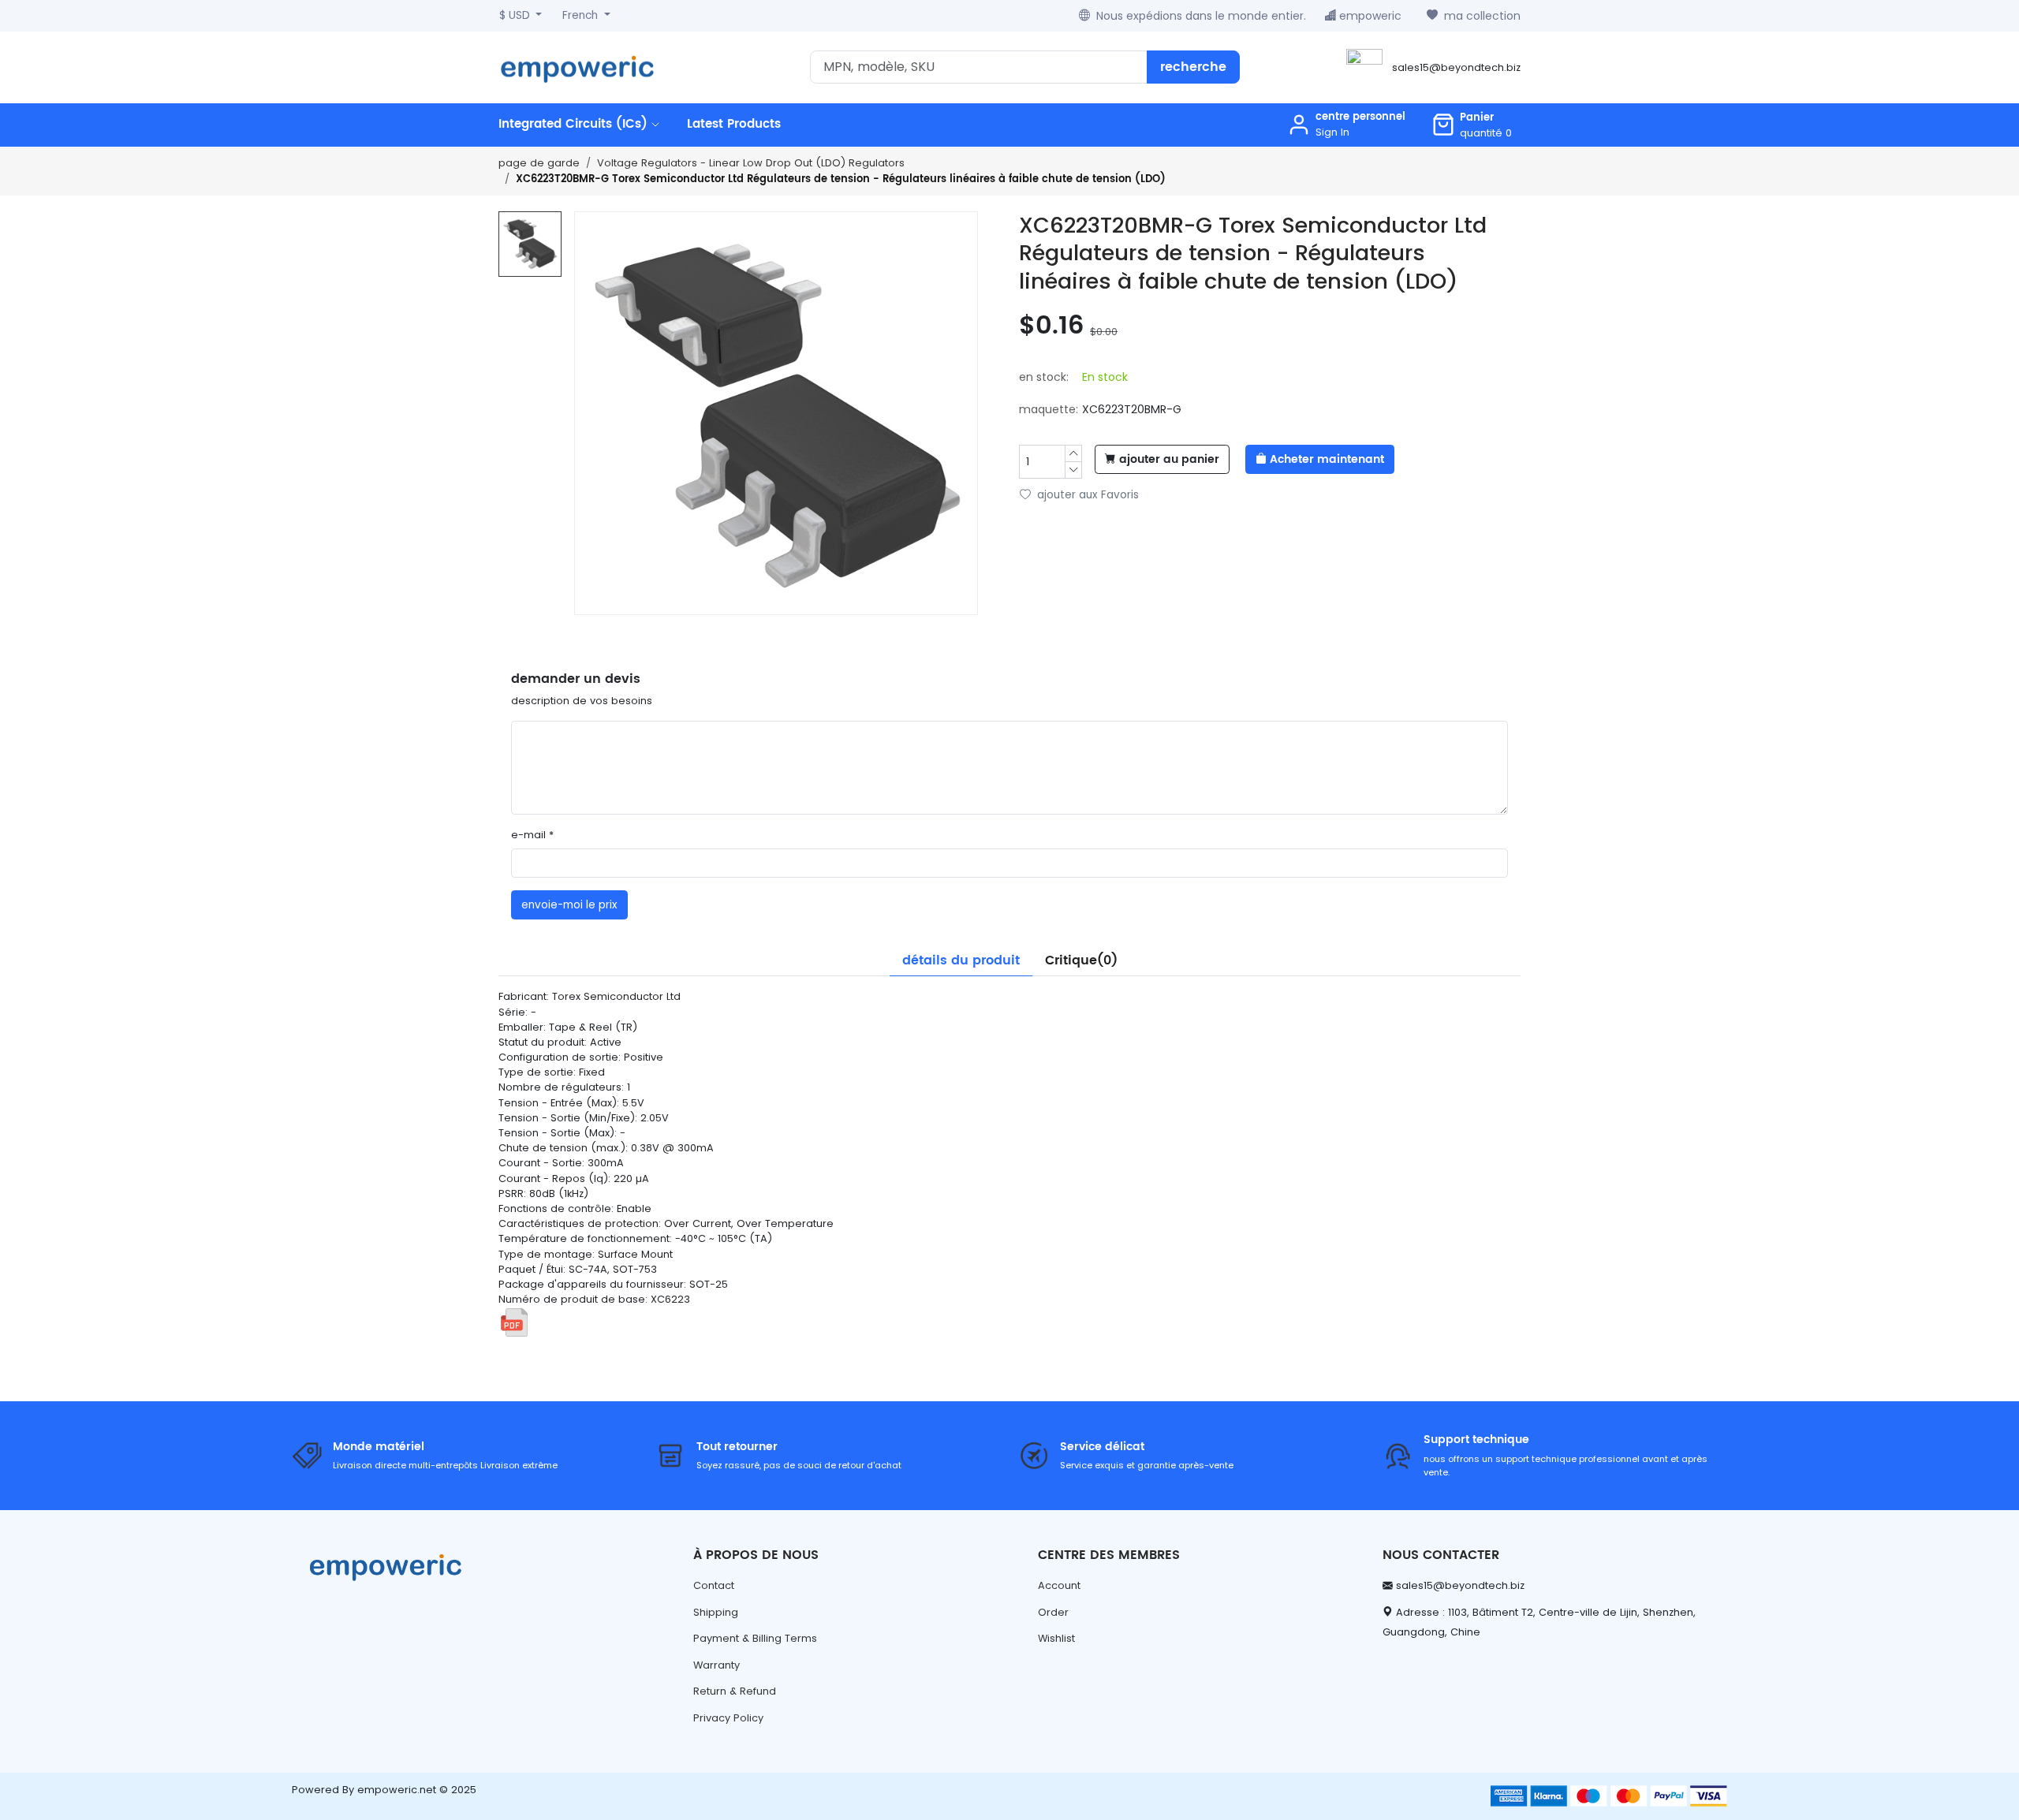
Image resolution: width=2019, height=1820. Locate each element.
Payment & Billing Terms (755, 1638)
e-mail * (532, 835)
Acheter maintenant (1327, 460)
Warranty (717, 1665)
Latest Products (734, 124)
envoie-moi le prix (569, 905)
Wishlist (1056, 1638)
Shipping (716, 1612)
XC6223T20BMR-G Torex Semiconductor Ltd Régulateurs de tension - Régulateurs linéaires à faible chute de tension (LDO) (841, 179)
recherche (1193, 67)
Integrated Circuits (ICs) (575, 124)
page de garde (539, 163)
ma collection (1482, 16)
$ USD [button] (516, 15)
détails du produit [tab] (961, 960)
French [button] (582, 15)
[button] (1472, 125)
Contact (714, 1585)
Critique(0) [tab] (1081, 960)
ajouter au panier (1169, 460)
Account (1059, 1585)
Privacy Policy (728, 1718)
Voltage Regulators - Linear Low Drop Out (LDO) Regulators (751, 163)
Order (1053, 1612)
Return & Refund (735, 1691)
